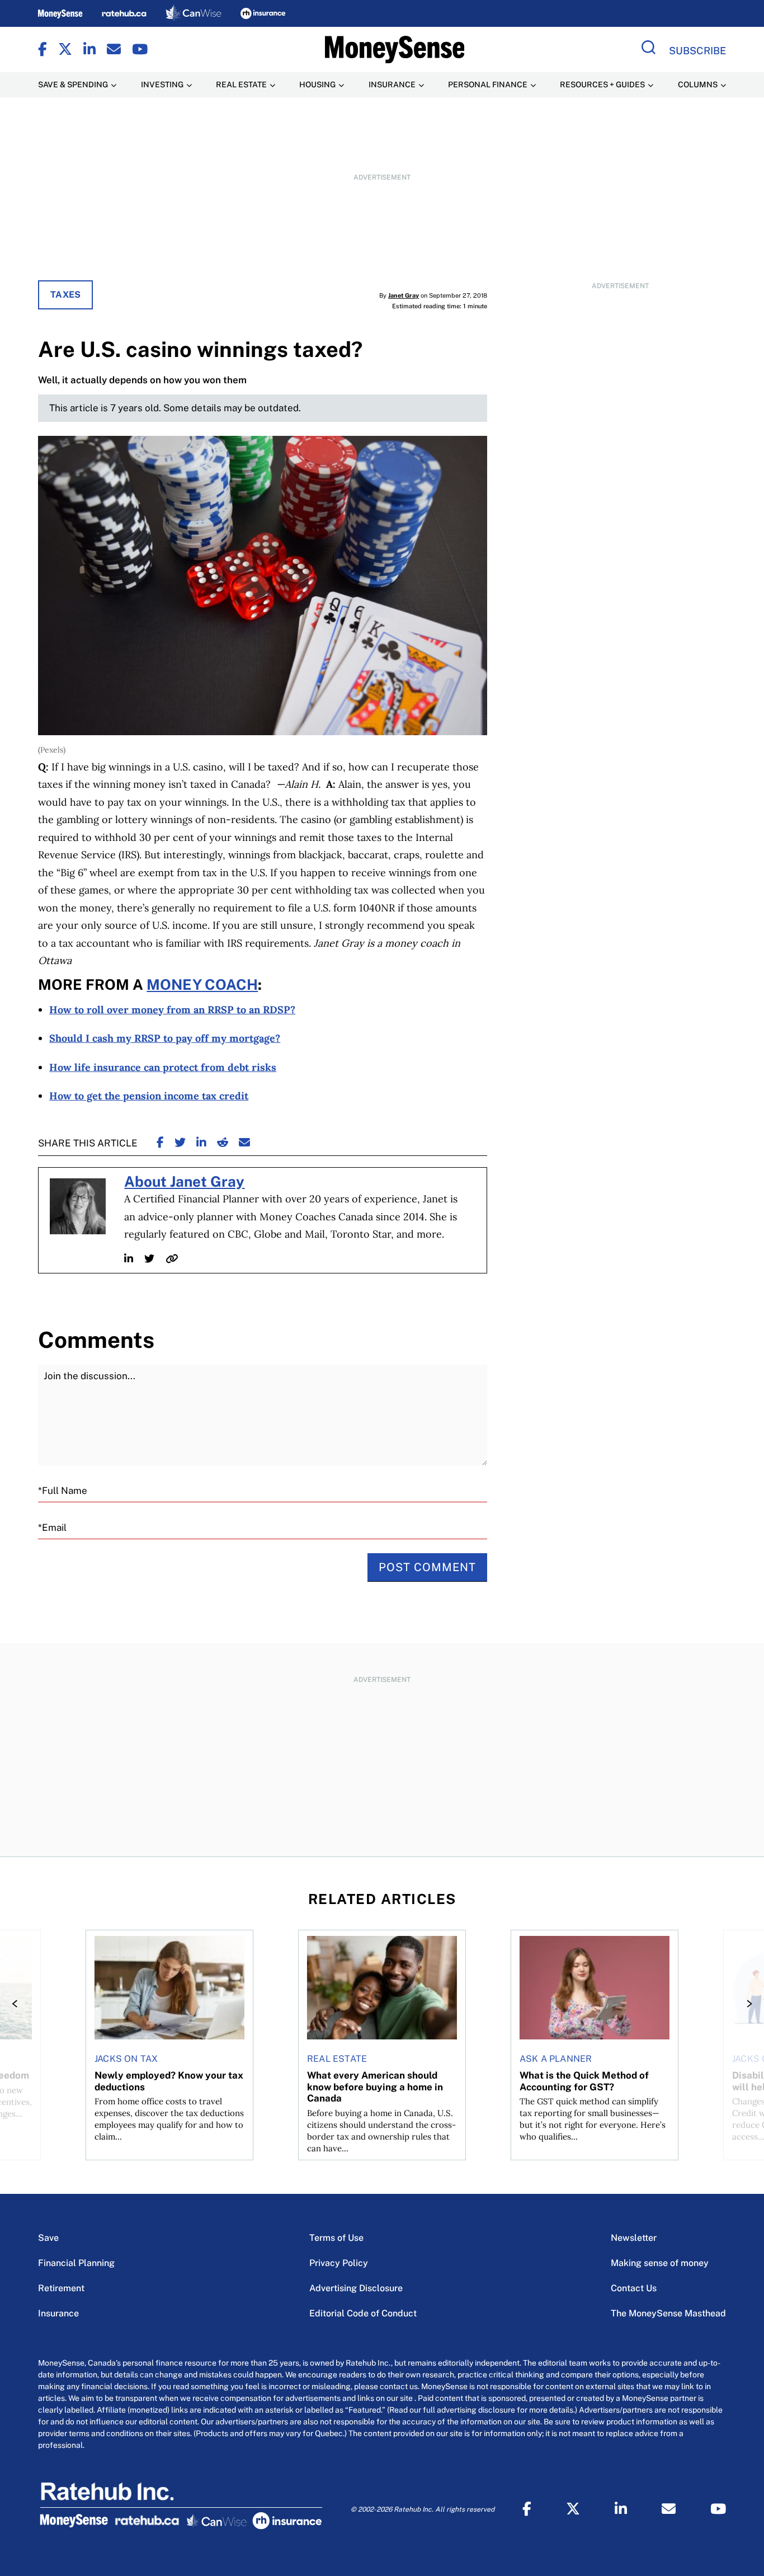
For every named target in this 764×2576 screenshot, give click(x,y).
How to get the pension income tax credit (149, 1096)
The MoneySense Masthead (668, 2313)
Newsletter (634, 2238)
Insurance (58, 2313)
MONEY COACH (202, 985)
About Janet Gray (184, 1182)
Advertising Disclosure (356, 2288)
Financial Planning (76, 2263)
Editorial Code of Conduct (363, 2313)
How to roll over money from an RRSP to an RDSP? (172, 1010)
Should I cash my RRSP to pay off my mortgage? (165, 1038)
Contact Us (634, 2288)
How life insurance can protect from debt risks (163, 1067)
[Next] (746, 2004)
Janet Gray (404, 295)
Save (48, 2238)
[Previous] (18, 2004)
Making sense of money (660, 2263)
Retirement (61, 2288)
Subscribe (697, 51)
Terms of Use (336, 2238)
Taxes (65, 295)
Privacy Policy (339, 2263)
